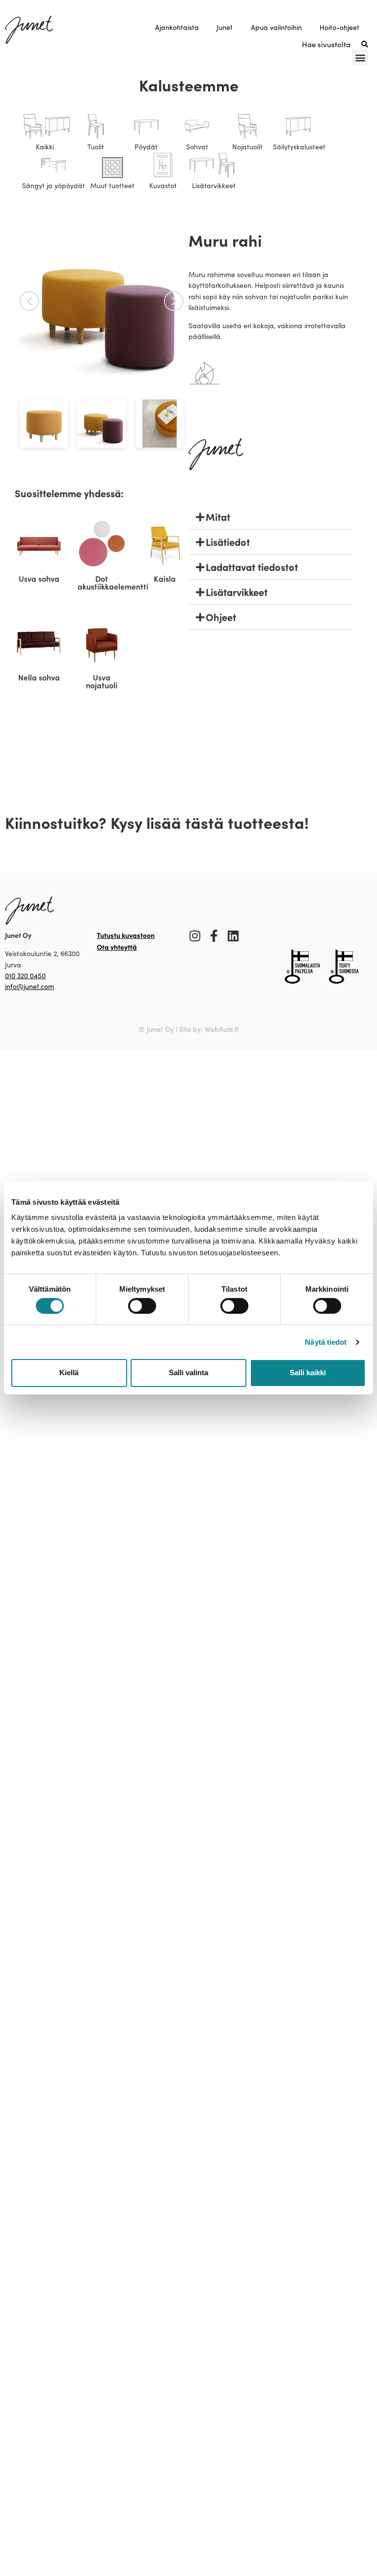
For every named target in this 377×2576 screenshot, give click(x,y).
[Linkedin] (233, 936)
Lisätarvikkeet (214, 185)
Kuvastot (163, 185)
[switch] (142, 1306)
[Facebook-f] (214, 936)
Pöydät (146, 147)
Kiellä (69, 1373)
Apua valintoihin (276, 27)
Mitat (218, 517)
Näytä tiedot (326, 1342)
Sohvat (197, 147)
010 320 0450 (25, 976)
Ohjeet (221, 617)
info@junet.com (29, 986)
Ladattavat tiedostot (252, 567)
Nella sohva (39, 677)
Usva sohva (39, 578)
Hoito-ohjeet (339, 27)
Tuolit (96, 147)
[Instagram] (195, 936)
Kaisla (165, 578)
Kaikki (45, 147)
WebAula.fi (222, 1029)
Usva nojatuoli (102, 681)
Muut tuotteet (112, 185)
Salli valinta (188, 1373)
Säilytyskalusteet (299, 147)
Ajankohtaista (177, 27)
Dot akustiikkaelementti (113, 582)
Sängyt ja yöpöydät (54, 185)
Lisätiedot (228, 542)
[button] (360, 57)
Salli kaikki (308, 1373)
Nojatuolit (247, 147)
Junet (225, 27)
